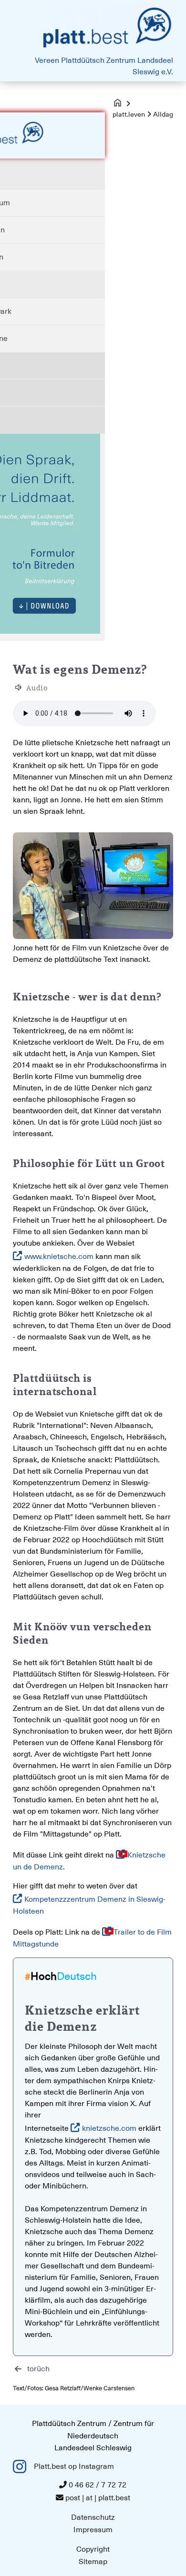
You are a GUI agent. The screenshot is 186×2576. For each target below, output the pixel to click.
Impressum (93, 2530)
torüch (38, 2369)
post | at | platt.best (98, 2498)
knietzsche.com (109, 2128)
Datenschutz (93, 2517)
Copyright (93, 2549)
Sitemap (93, 2562)
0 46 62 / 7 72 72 (98, 2485)
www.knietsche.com (59, 1257)
